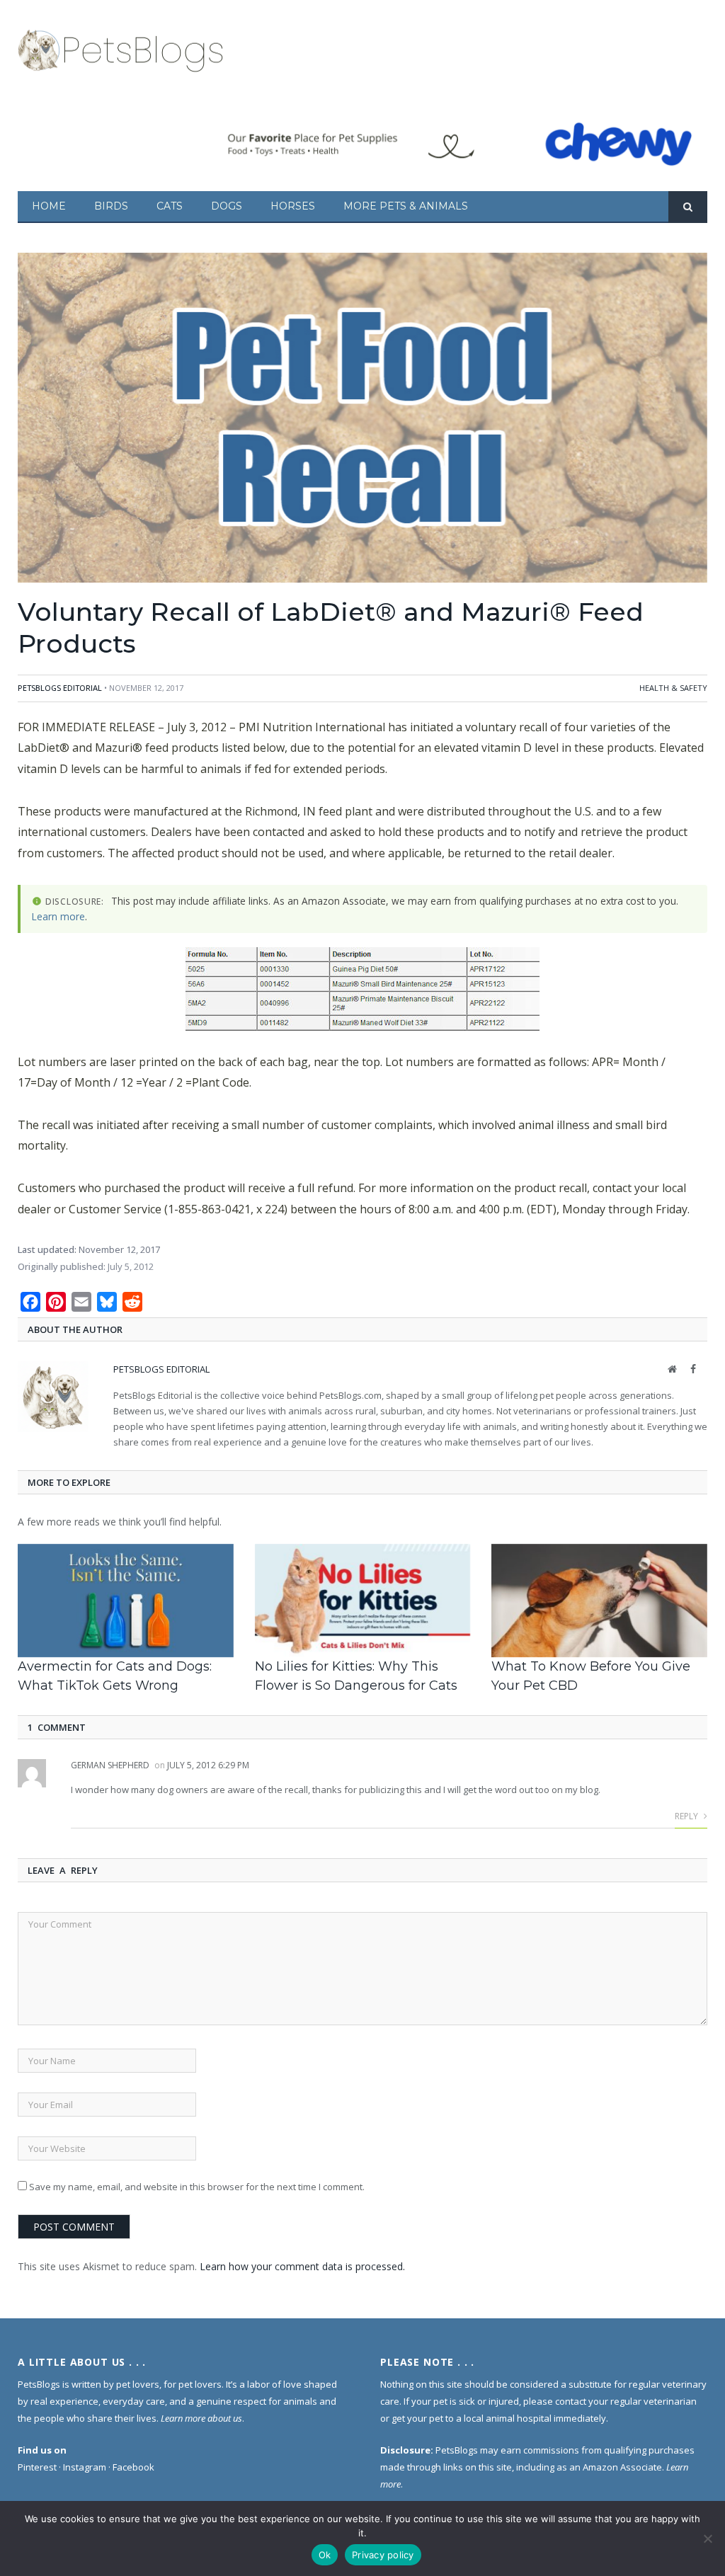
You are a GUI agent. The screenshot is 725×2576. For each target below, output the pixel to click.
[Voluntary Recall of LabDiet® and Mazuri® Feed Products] (362, 419)
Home (49, 206)
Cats (170, 206)
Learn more (58, 916)
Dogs (227, 206)
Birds (111, 206)
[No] (707, 2538)
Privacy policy (383, 2555)
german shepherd (110, 1765)
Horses (293, 206)
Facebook (133, 2467)
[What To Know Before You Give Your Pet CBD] (599, 1601)
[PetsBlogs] (122, 48)
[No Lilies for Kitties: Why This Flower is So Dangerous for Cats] (363, 1601)
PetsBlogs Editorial (60, 688)
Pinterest (37, 2467)
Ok (325, 2555)
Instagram (85, 2467)
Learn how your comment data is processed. (302, 2266)
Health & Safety (673, 688)
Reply (687, 1816)
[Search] (688, 207)
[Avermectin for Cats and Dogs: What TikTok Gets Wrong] (126, 1601)
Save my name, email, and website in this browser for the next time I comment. (197, 2187)
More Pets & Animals (406, 206)
